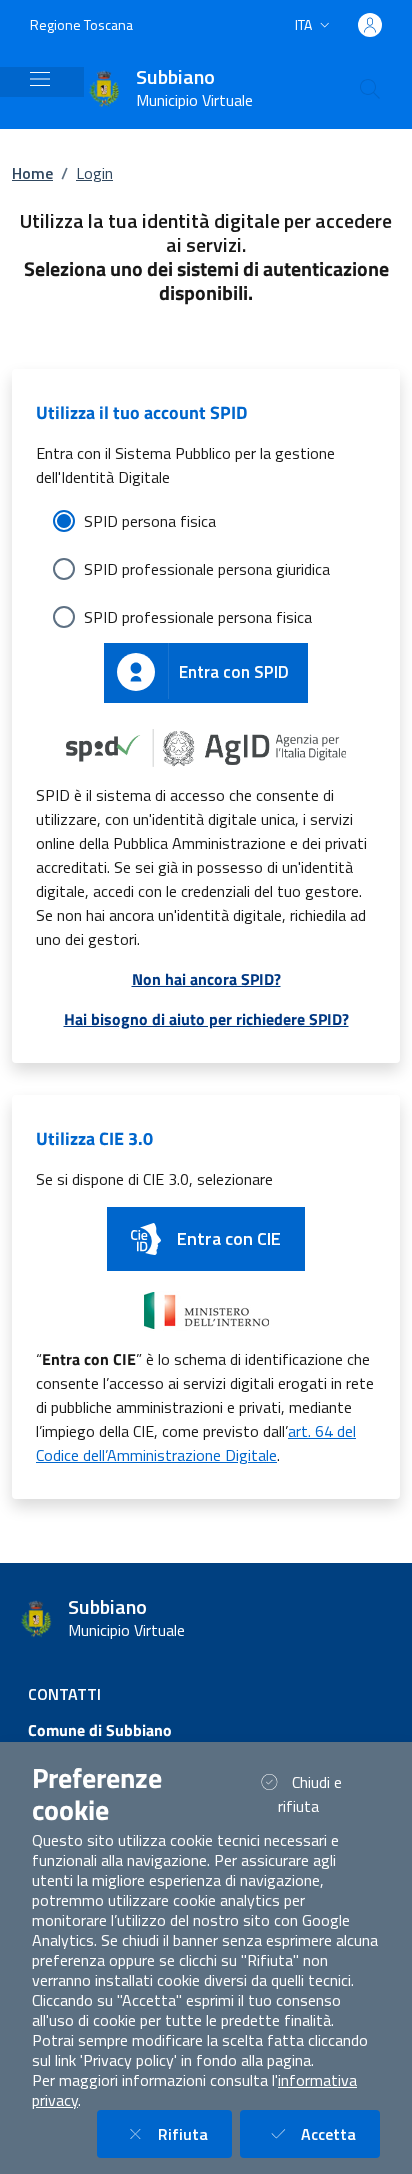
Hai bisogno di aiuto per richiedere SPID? (206, 1019)
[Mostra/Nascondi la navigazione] (40, 79)
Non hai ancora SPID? (206, 979)
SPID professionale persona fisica (198, 617)
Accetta (340, 2133)
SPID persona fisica (150, 521)
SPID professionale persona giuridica (207, 569)
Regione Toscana (81, 24)
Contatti (64, 1694)
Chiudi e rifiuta (323, 1794)
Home (32, 173)
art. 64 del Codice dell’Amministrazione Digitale (196, 1443)
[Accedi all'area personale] (370, 25)
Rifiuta (195, 2133)
